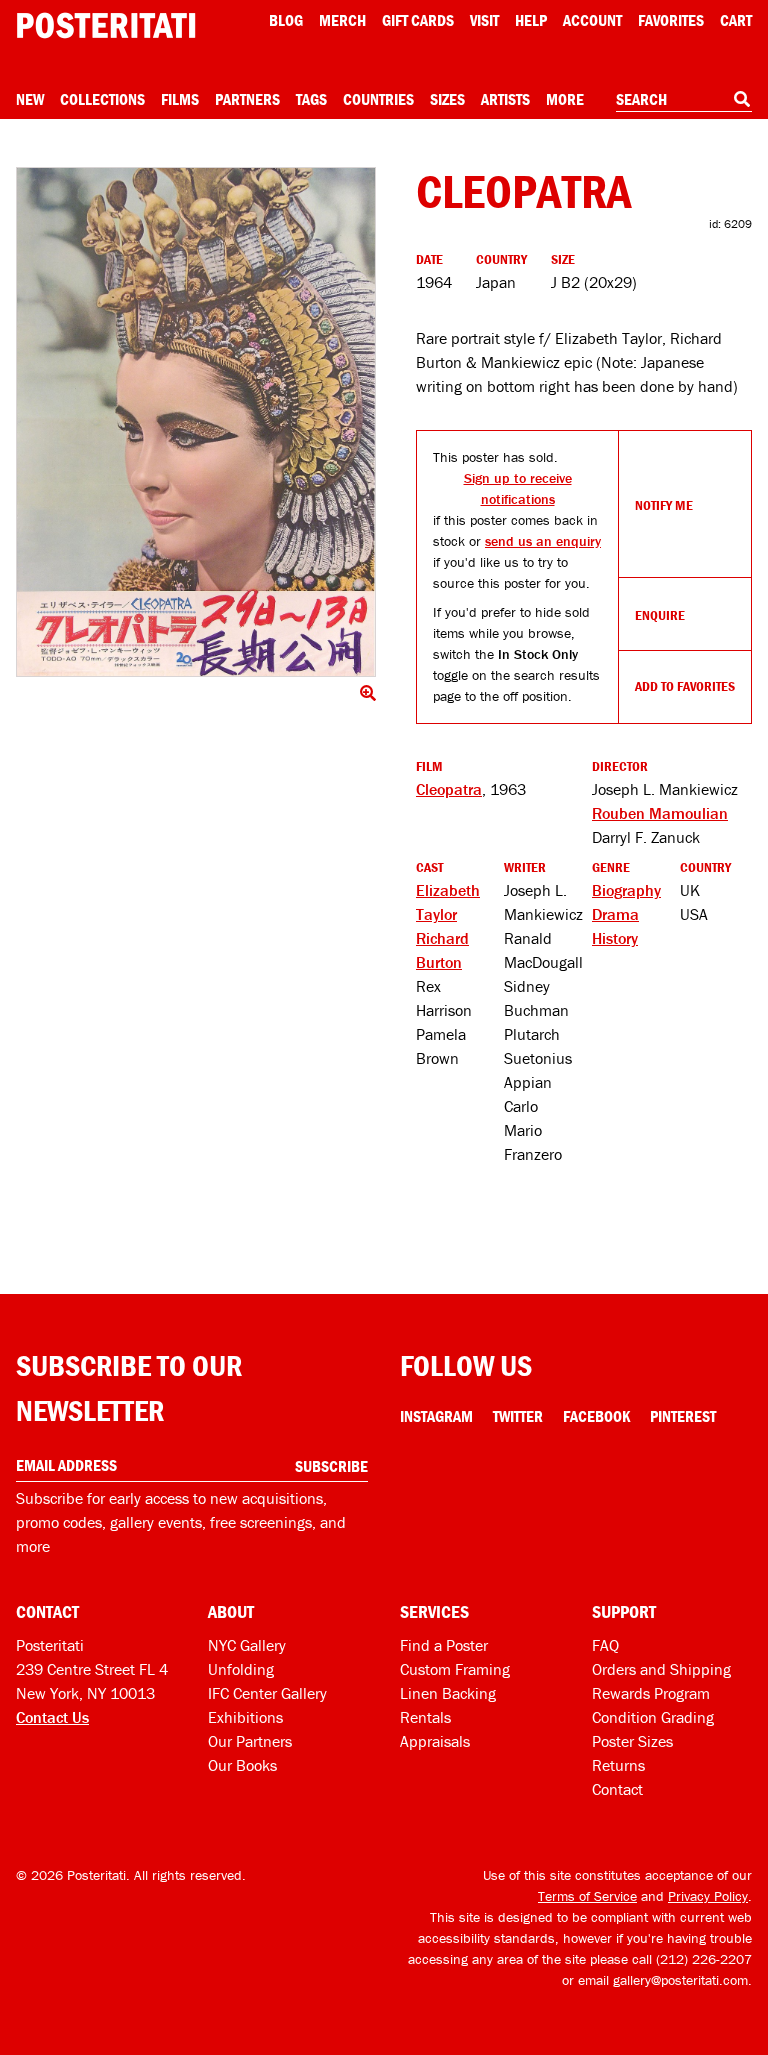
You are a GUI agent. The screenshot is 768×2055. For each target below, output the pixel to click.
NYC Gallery (247, 1645)
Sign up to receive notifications (518, 488)
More (565, 99)
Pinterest (683, 1416)
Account (592, 20)
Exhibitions (245, 1717)
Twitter (518, 1416)
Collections (102, 99)
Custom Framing (455, 1669)
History (615, 938)
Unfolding (241, 1669)
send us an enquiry (543, 541)
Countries (378, 99)
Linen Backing (448, 1693)
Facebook (596, 1416)
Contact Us (52, 1717)
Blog (286, 20)
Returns (618, 1765)
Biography (626, 890)
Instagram (436, 1416)
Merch (342, 20)
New (30, 99)
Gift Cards (418, 20)
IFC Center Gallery (267, 1693)
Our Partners (250, 1741)
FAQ (605, 1645)
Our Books (242, 1765)
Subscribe (331, 1466)
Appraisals (435, 1741)
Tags (311, 99)
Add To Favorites (685, 686)
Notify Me (664, 505)
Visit (484, 20)
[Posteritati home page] (106, 25)
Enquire (660, 615)
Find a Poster (444, 1645)
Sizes (447, 99)
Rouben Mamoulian (660, 813)
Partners (247, 99)
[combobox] (684, 100)
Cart (736, 20)
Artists (505, 99)
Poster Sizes (632, 1741)
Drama (615, 914)
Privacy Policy (708, 1896)
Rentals (425, 1717)
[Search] (742, 99)
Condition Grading (653, 1717)
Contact (617, 1789)
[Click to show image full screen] (196, 422)
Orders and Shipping (661, 1669)
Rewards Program (651, 1693)
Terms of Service (587, 1896)
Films (180, 99)
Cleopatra (449, 789)
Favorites (671, 20)
